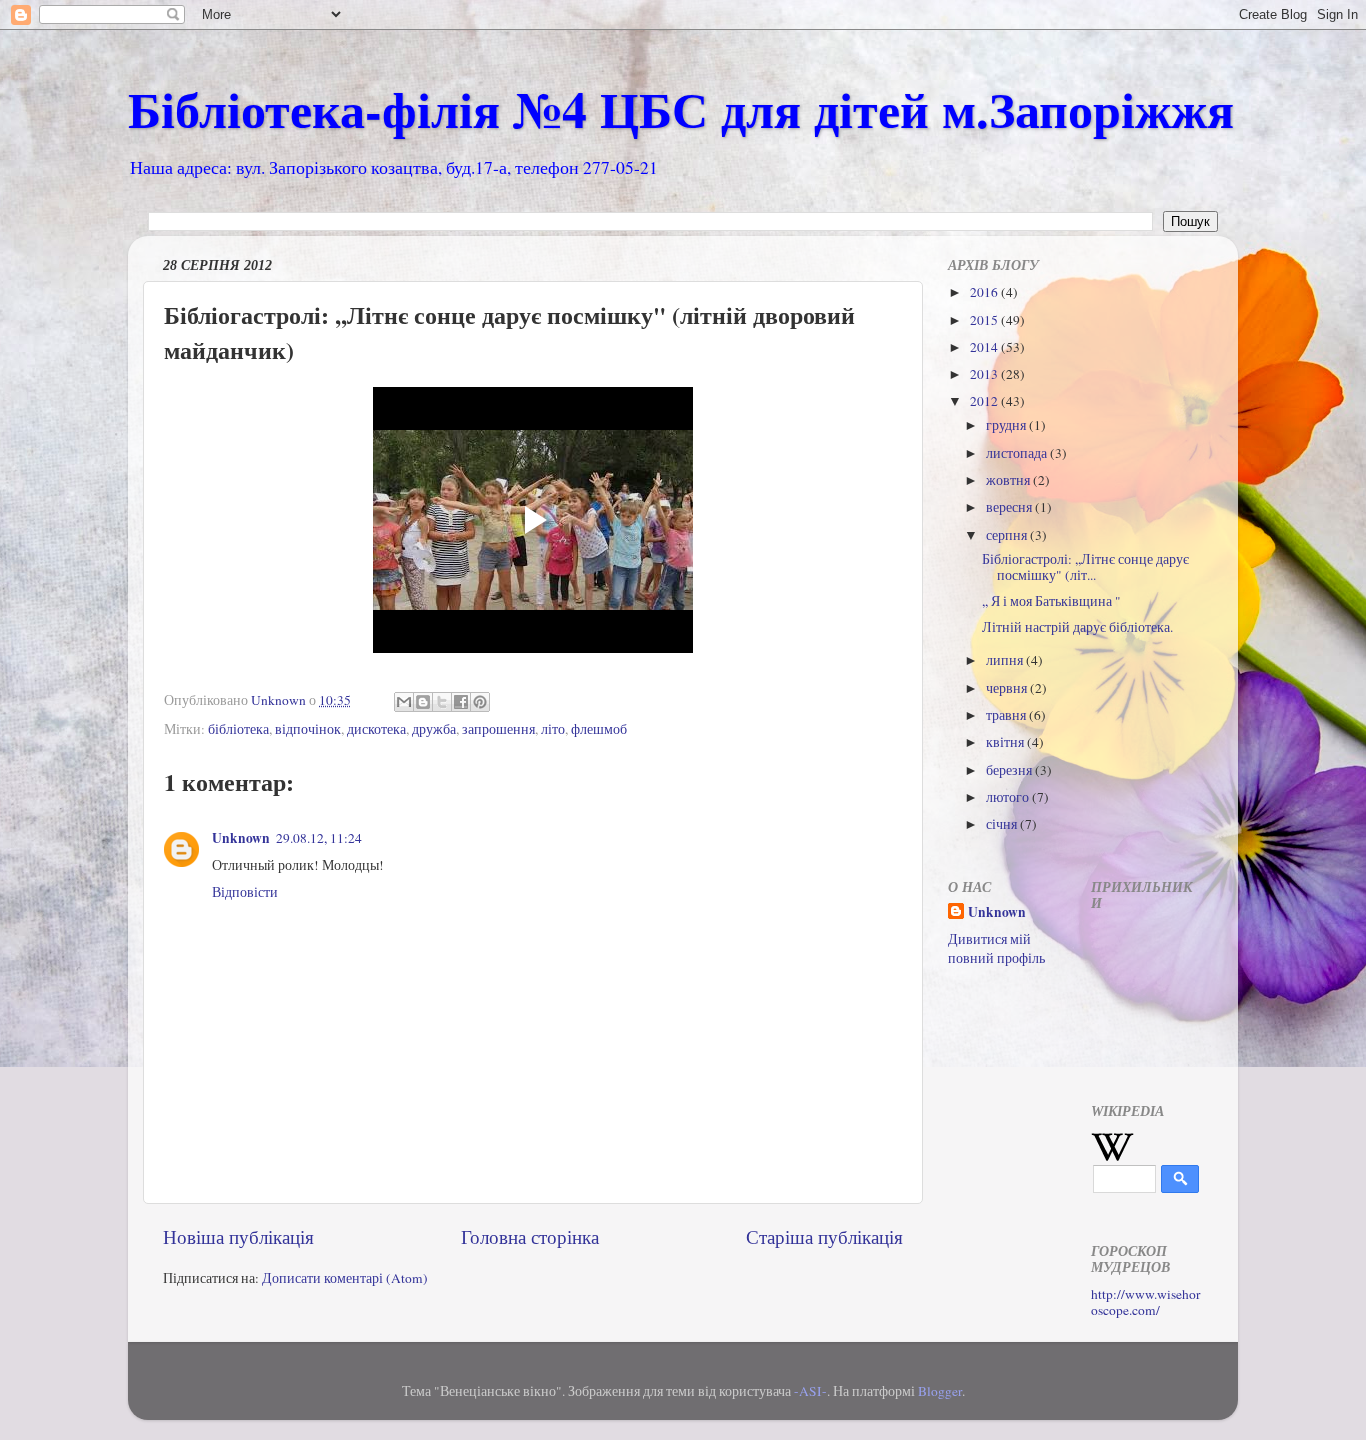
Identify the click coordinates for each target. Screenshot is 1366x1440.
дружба (434, 729)
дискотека (376, 729)
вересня (1010, 507)
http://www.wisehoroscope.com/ (1146, 1302)
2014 (985, 347)
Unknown (241, 838)
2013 (985, 374)
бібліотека (238, 729)
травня (1007, 715)
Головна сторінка (530, 1236)
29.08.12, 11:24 (319, 838)
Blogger (940, 1391)
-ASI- (810, 1391)
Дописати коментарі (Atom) (345, 1278)
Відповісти (245, 892)
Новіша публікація (238, 1236)
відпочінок (308, 729)
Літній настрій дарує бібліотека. (1077, 627)
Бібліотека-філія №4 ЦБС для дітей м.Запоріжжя (681, 108)
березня (1010, 770)
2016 (985, 292)
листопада (1018, 453)
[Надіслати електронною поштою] (404, 702)
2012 (985, 401)
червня (1008, 688)
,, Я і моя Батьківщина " (1051, 601)
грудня (1007, 425)
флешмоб (599, 729)
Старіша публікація (824, 1236)
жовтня (1009, 480)
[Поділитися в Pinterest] (480, 702)
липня (1006, 660)
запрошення (498, 729)
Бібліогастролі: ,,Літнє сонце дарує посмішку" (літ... (1085, 567)
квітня (1006, 742)
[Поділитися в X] (442, 702)
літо (553, 729)
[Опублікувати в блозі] (423, 702)
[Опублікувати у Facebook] (461, 702)
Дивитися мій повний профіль (996, 948)
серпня (1008, 535)
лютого (1009, 797)
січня (1003, 824)
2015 (985, 320)
